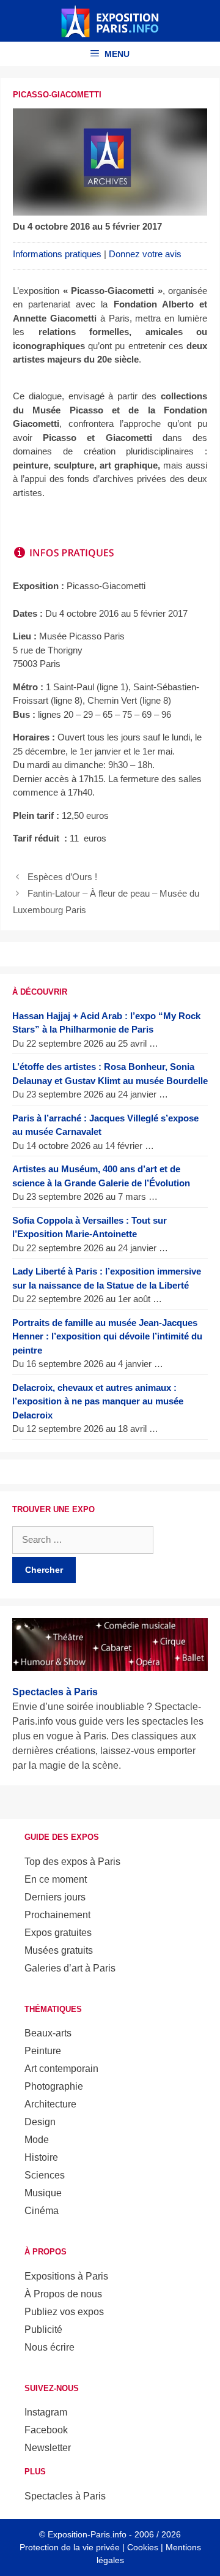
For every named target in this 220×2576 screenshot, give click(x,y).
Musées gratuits (59, 1950)
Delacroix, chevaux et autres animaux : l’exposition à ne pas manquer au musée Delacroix (98, 1401)
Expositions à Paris (66, 2276)
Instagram (46, 2412)
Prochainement (57, 1915)
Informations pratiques (57, 254)
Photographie (54, 2086)
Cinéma (42, 2211)
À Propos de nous (63, 2294)
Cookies (143, 2547)
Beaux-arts (48, 2033)
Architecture (50, 2104)
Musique (43, 2193)
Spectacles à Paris (65, 2496)
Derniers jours (55, 1897)
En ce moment (56, 1879)
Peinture (43, 2051)
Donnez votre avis (145, 254)
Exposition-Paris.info (87, 2534)
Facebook (46, 2430)
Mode (37, 2140)
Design (40, 2122)
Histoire (41, 2157)
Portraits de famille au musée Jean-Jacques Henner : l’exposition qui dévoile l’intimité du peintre (107, 1336)
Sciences (45, 2175)
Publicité (43, 2329)
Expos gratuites (58, 1933)
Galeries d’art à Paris (70, 1968)
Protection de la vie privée (70, 2547)
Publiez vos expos (64, 2312)
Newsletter (48, 2448)
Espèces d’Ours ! (62, 877)
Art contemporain (61, 2069)
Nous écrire (50, 2347)
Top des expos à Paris (72, 1862)
